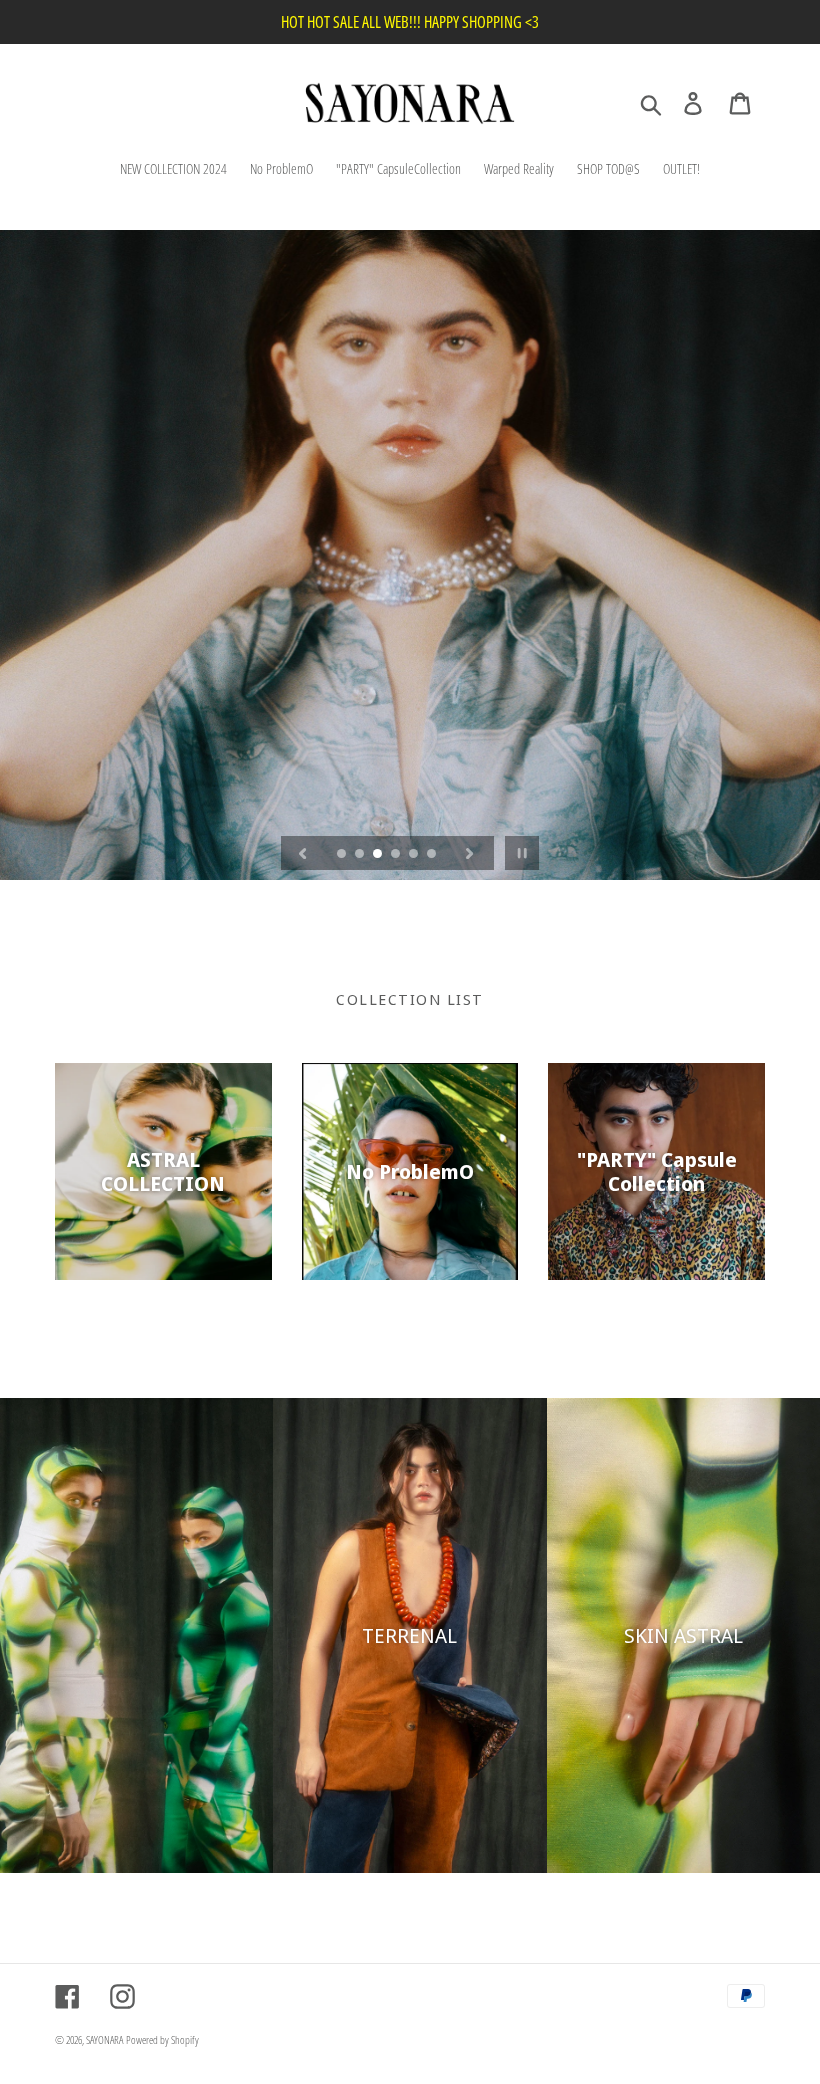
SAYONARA (104, 2039)
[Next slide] (470, 853)
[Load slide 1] (343, 855)
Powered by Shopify (162, 2039)
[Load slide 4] (397, 855)
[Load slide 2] (361, 855)
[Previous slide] (303, 853)
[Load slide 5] (415, 855)
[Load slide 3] (379, 855)
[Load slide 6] (433, 855)
